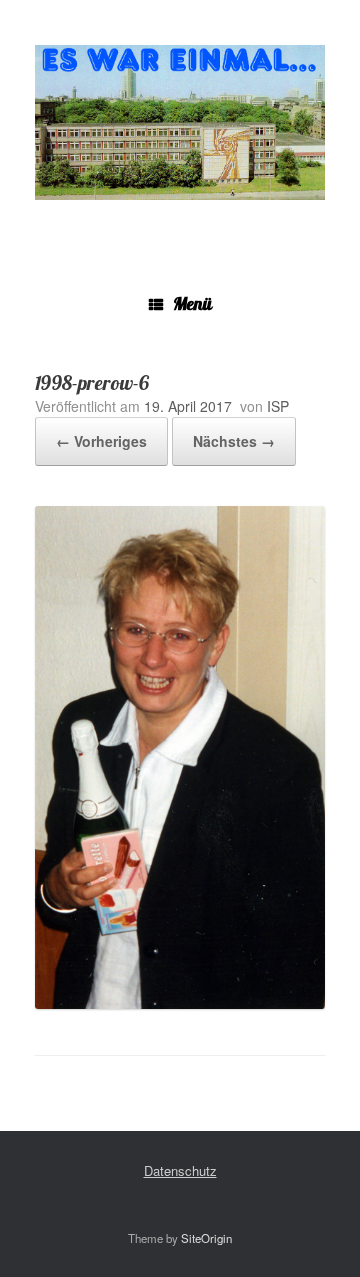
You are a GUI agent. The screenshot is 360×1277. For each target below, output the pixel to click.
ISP (278, 406)
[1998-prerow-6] (180, 1003)
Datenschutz (180, 1170)
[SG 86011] (180, 122)
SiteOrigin (206, 1238)
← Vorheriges (101, 441)
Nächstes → (234, 441)
